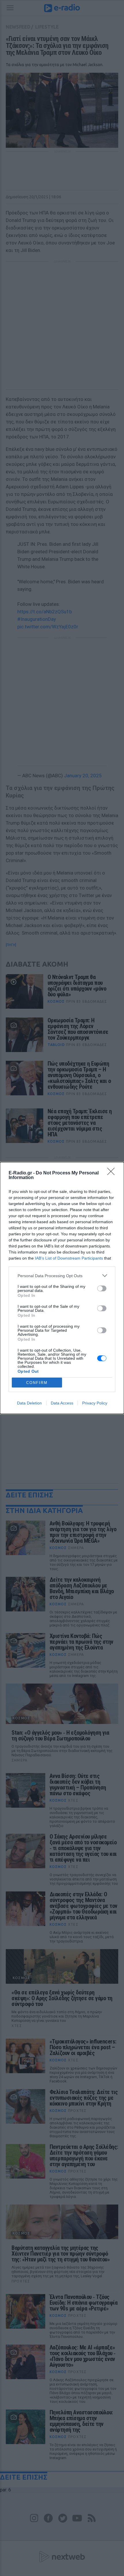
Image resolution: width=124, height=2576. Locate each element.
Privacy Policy (95, 1403)
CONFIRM (37, 1383)
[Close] (113, 1173)
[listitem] (62, 1276)
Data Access (62, 1403)
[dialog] (62, 1288)
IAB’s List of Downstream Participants (69, 1258)
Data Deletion (29, 1403)
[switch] (102, 1288)
